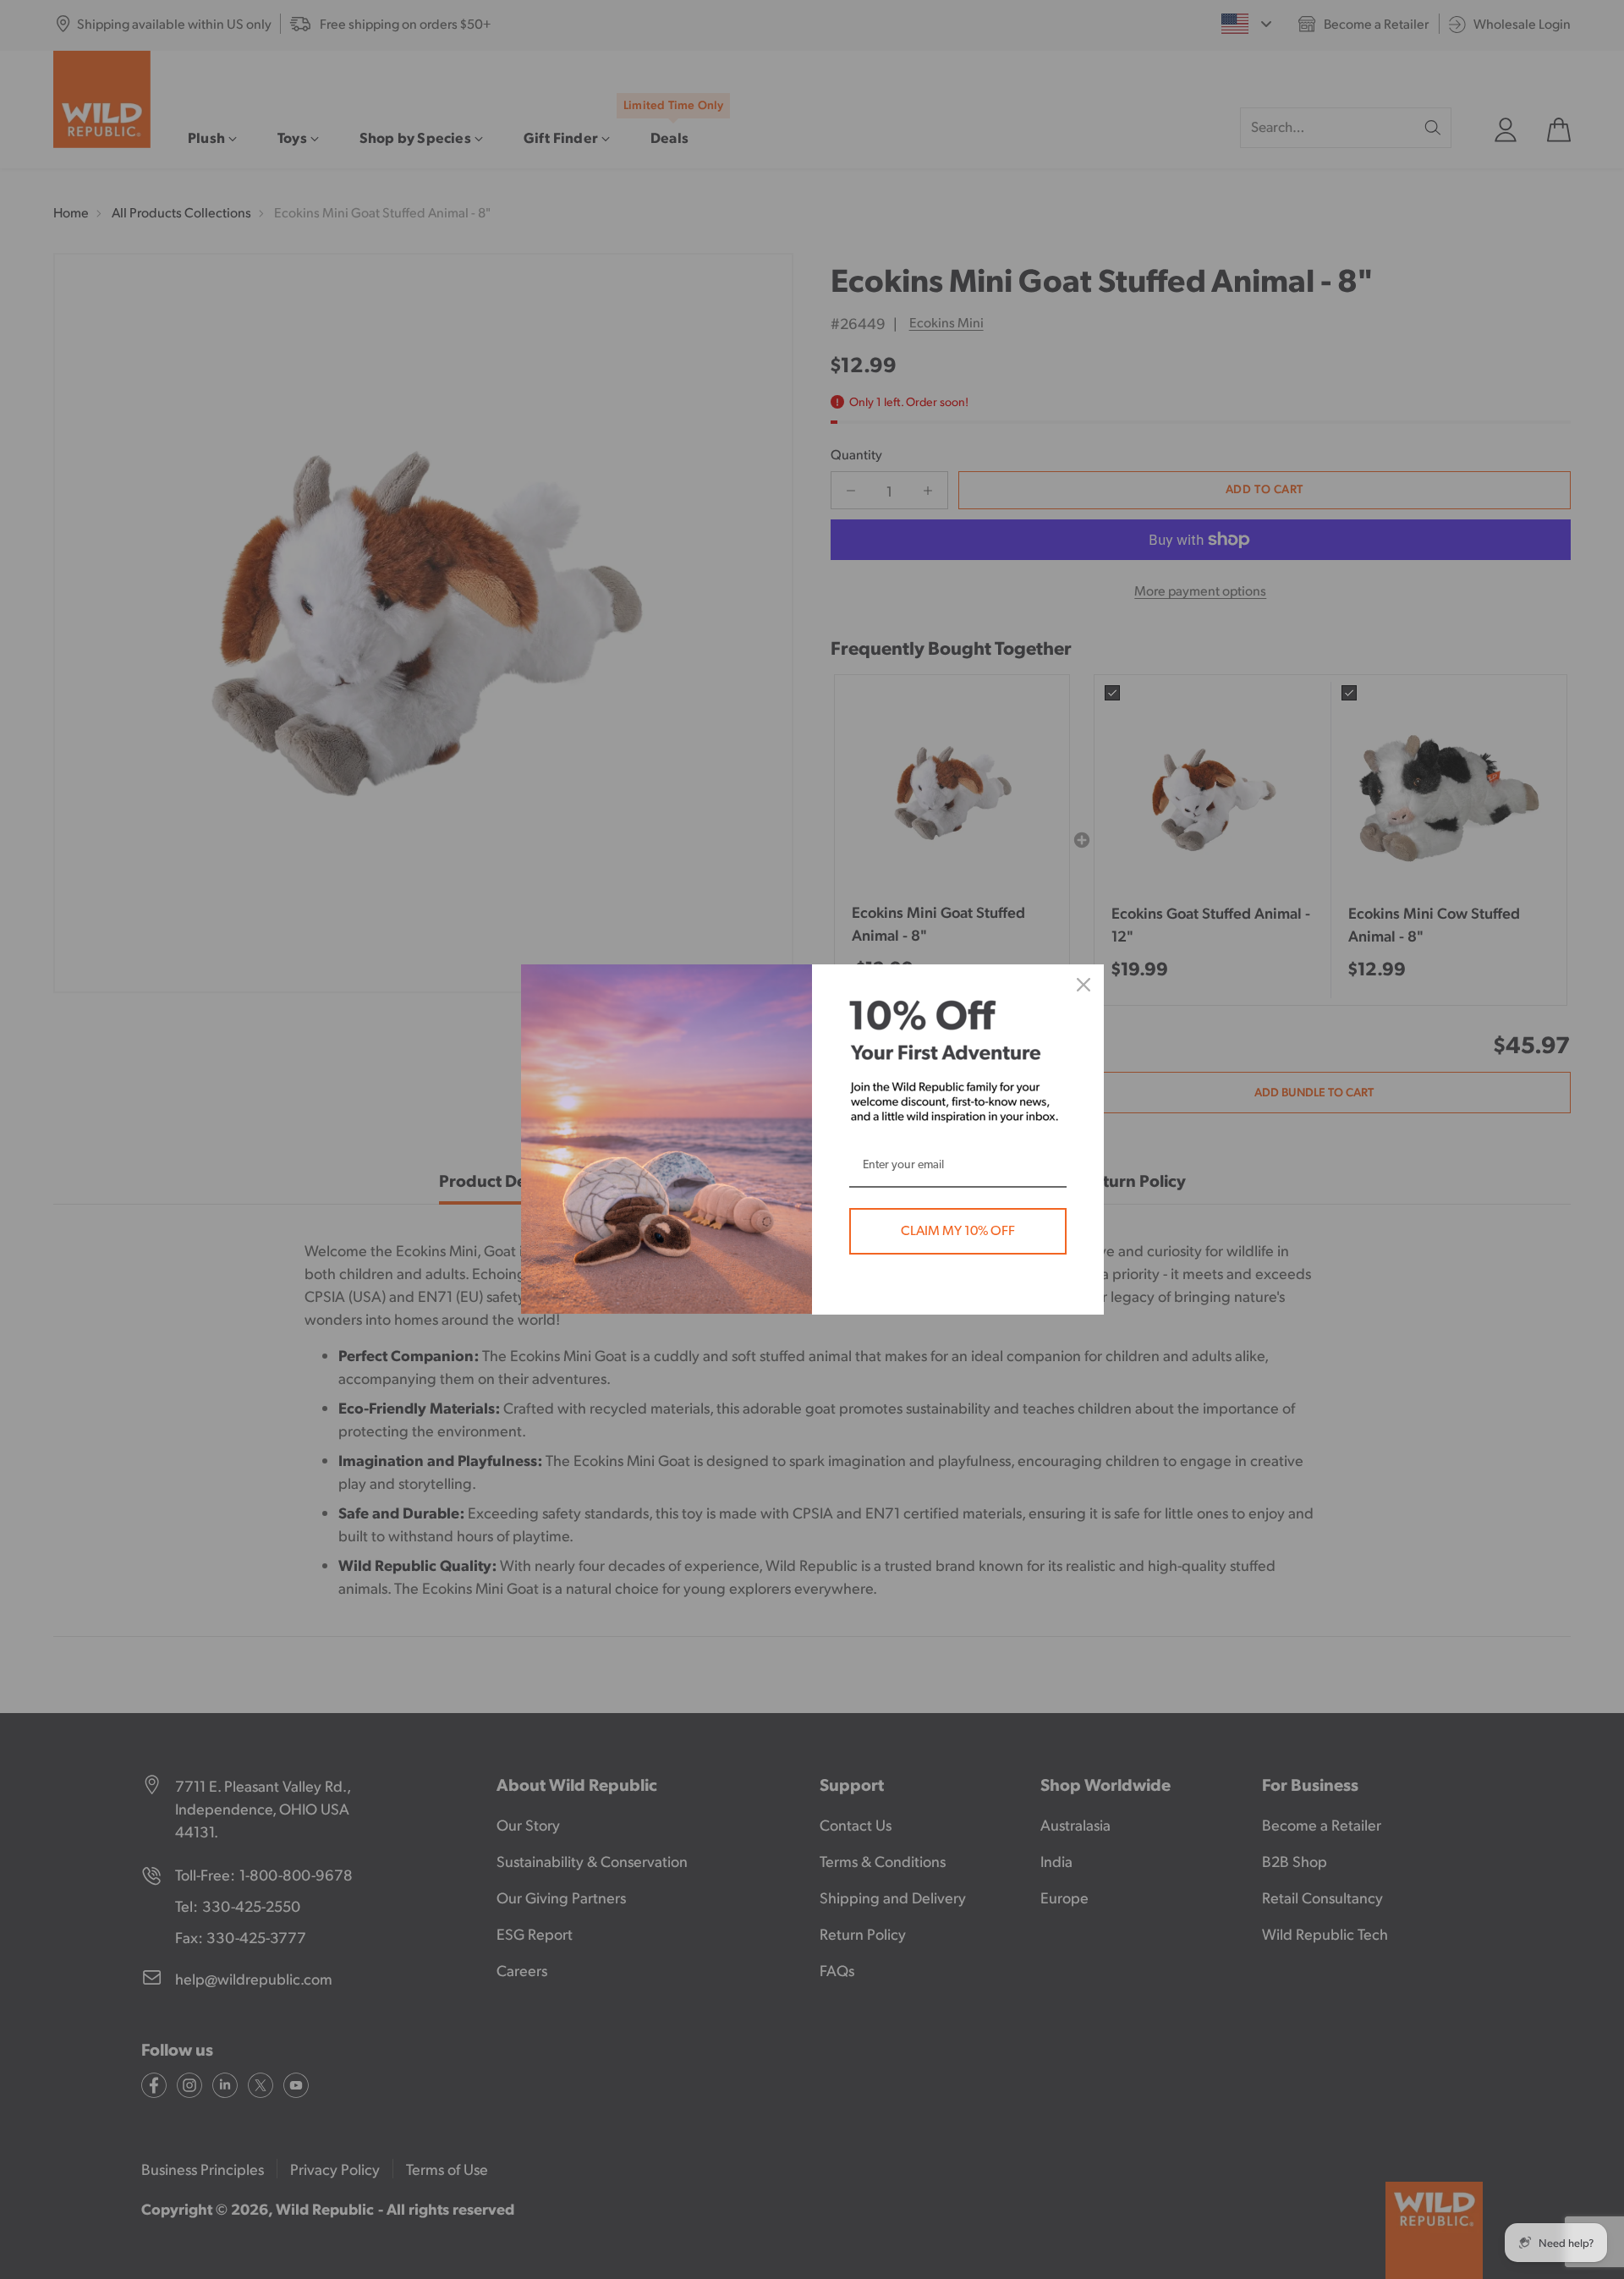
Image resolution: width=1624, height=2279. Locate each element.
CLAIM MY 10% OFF (958, 1231)
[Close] (1084, 985)
